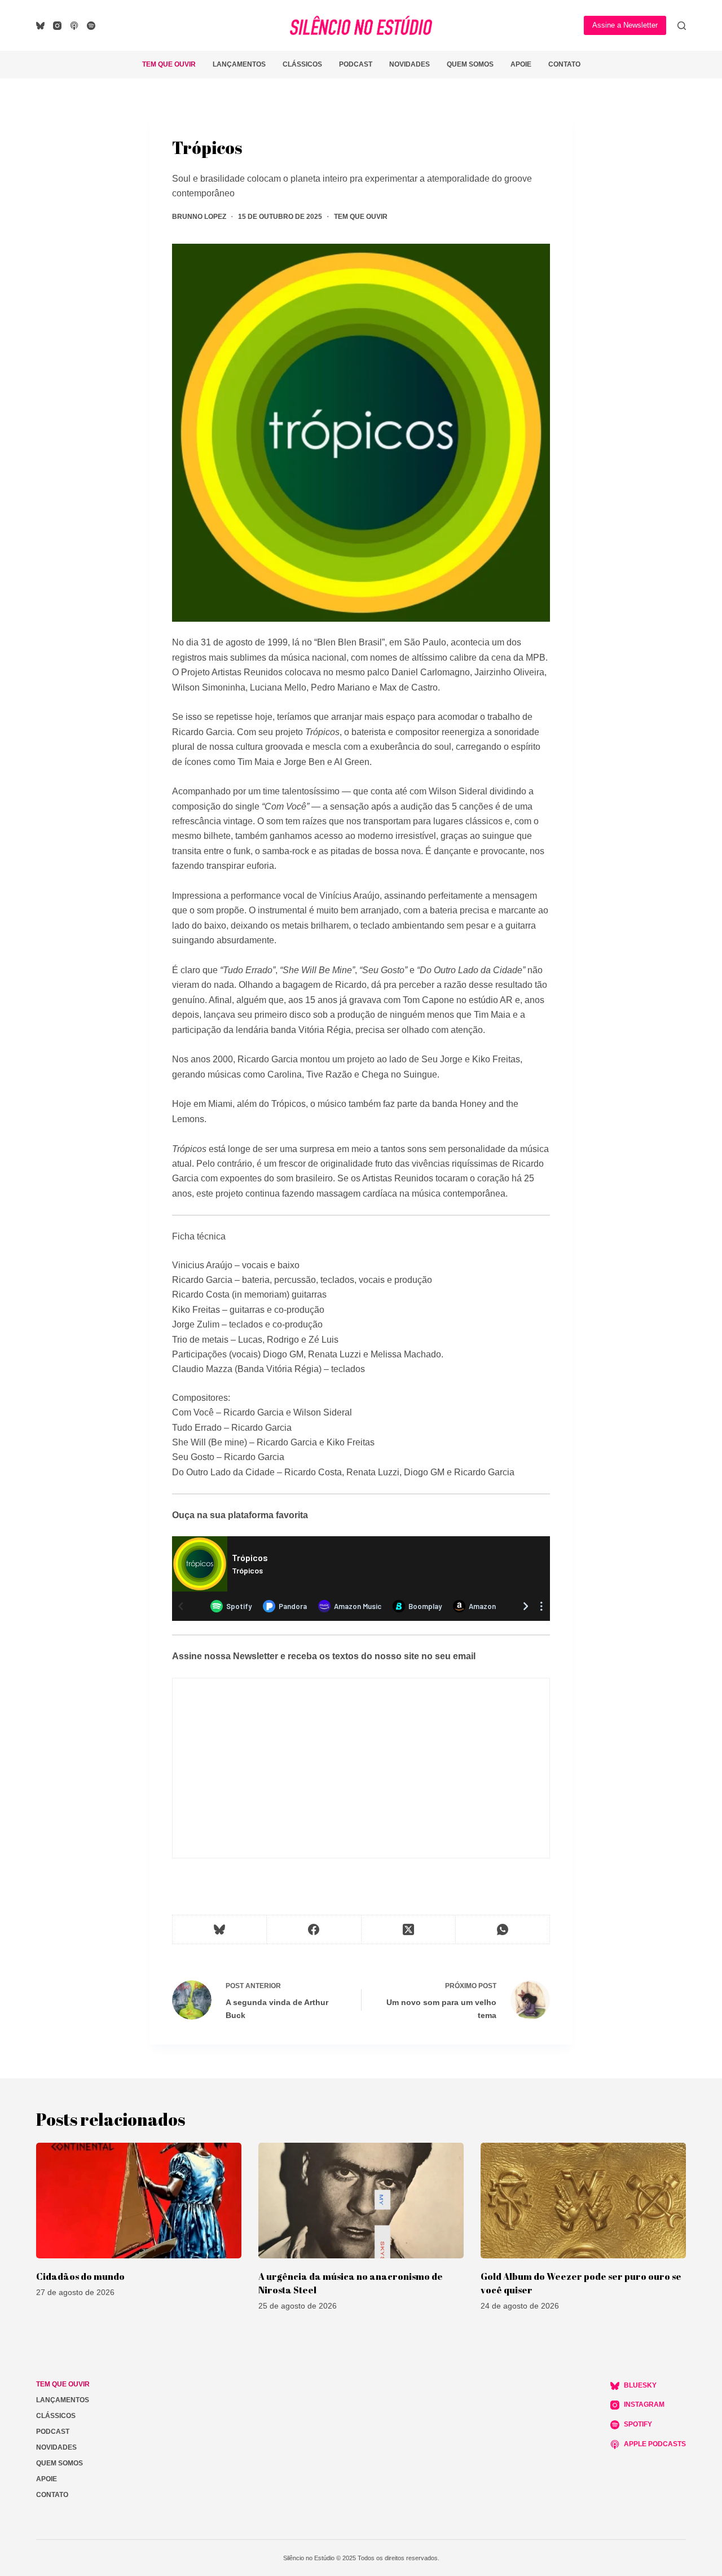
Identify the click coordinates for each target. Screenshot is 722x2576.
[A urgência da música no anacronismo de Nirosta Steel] (361, 2201)
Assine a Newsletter (625, 25)
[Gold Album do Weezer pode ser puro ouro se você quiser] (583, 2201)
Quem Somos (470, 64)
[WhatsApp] (503, 1930)
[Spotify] (91, 26)
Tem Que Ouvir (169, 64)
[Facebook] (314, 1930)
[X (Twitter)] (409, 1930)
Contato (564, 64)
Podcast (356, 64)
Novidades (410, 64)
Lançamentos (239, 64)
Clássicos (302, 64)
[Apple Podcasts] (74, 26)
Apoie (521, 64)
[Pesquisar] (682, 26)
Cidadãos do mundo (80, 2276)
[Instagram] (57, 26)
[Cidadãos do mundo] (139, 2201)
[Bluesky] (40, 26)
